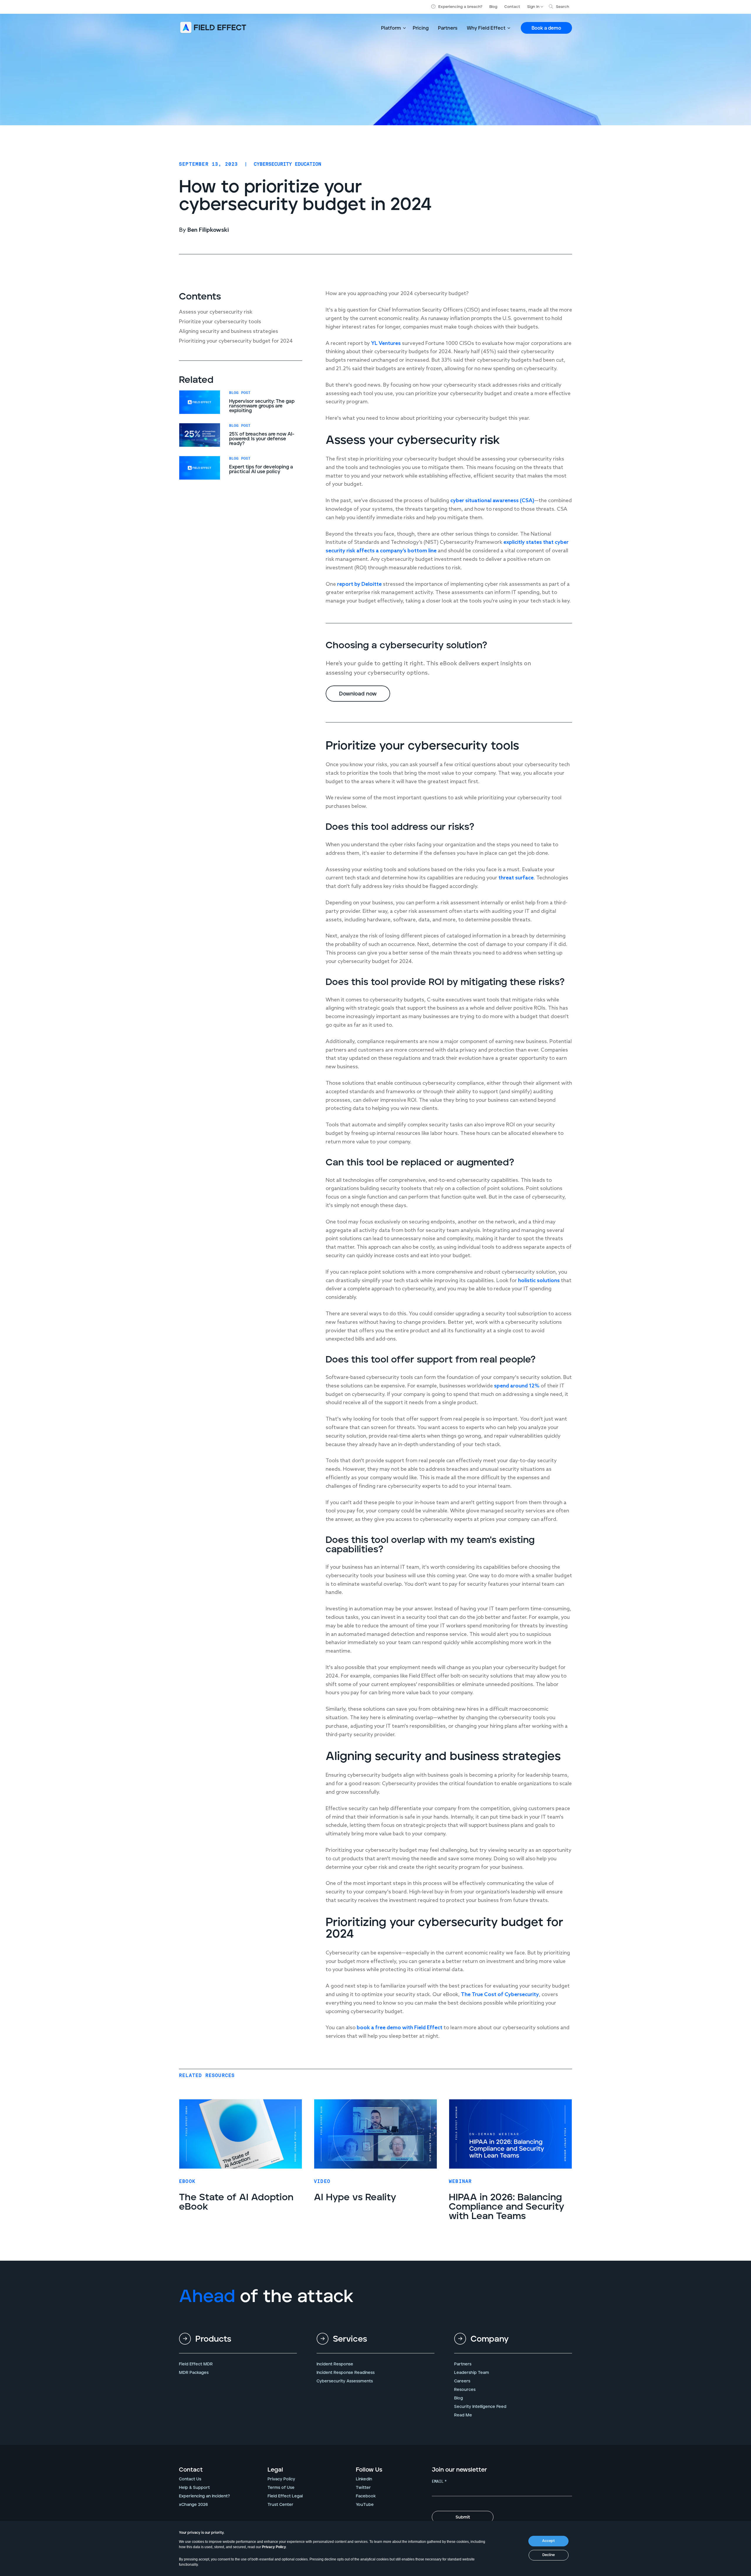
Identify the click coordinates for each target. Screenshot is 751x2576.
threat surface (516, 878)
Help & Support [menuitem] (194, 2488)
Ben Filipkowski (208, 230)
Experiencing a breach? (460, 7)
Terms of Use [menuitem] (281, 2488)
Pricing (421, 28)
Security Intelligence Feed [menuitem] (480, 2407)
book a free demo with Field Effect (400, 2028)
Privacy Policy (274, 2547)
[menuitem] (238, 2344)
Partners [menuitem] (463, 2364)
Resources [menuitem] (465, 2390)
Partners (448, 28)
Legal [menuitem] (275, 2470)
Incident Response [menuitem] (335, 2364)
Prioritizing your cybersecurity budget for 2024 (236, 341)
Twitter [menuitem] (363, 2488)
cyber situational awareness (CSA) (492, 501)
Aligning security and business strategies (229, 331)
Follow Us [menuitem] (369, 2470)
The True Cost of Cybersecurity (500, 1995)
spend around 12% (517, 1386)
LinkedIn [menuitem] (364, 2479)
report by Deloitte (359, 584)
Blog (493, 7)
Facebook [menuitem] (366, 2496)
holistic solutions (539, 1281)
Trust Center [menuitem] (280, 2505)
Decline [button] (549, 2555)
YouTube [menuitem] (365, 2505)
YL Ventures (386, 343)
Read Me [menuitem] (463, 2415)
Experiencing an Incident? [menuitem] (204, 2496)
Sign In (533, 7)
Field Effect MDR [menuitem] (196, 2364)
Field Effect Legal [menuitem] (285, 2496)
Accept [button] (548, 2541)
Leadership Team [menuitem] (472, 2373)
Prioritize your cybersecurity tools (220, 322)
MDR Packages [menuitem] (194, 2373)
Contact (512, 7)
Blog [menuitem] (459, 2398)
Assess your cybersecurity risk (216, 312)
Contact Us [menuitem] (190, 2479)
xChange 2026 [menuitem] (193, 2505)
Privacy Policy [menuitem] (281, 2479)
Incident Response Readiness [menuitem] (346, 2373)
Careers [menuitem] (462, 2381)
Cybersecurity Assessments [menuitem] (345, 2381)
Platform (391, 28)
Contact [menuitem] (191, 2470)
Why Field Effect (486, 28)
